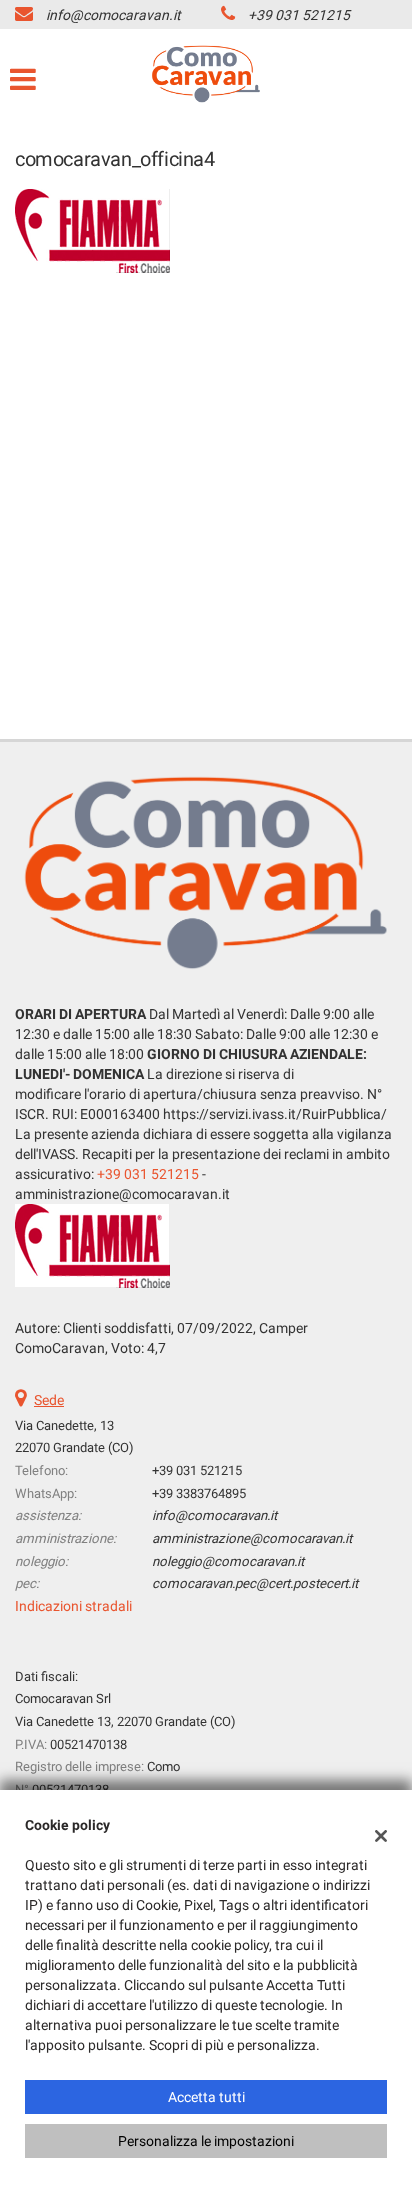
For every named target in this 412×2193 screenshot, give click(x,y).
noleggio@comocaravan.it (228, 1561)
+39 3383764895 (199, 1493)
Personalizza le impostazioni (206, 2141)
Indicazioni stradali (73, 1606)
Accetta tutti (206, 2097)
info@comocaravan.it (113, 15)
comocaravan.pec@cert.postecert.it (255, 1583)
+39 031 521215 (299, 15)
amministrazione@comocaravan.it (252, 1538)
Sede (49, 1400)
